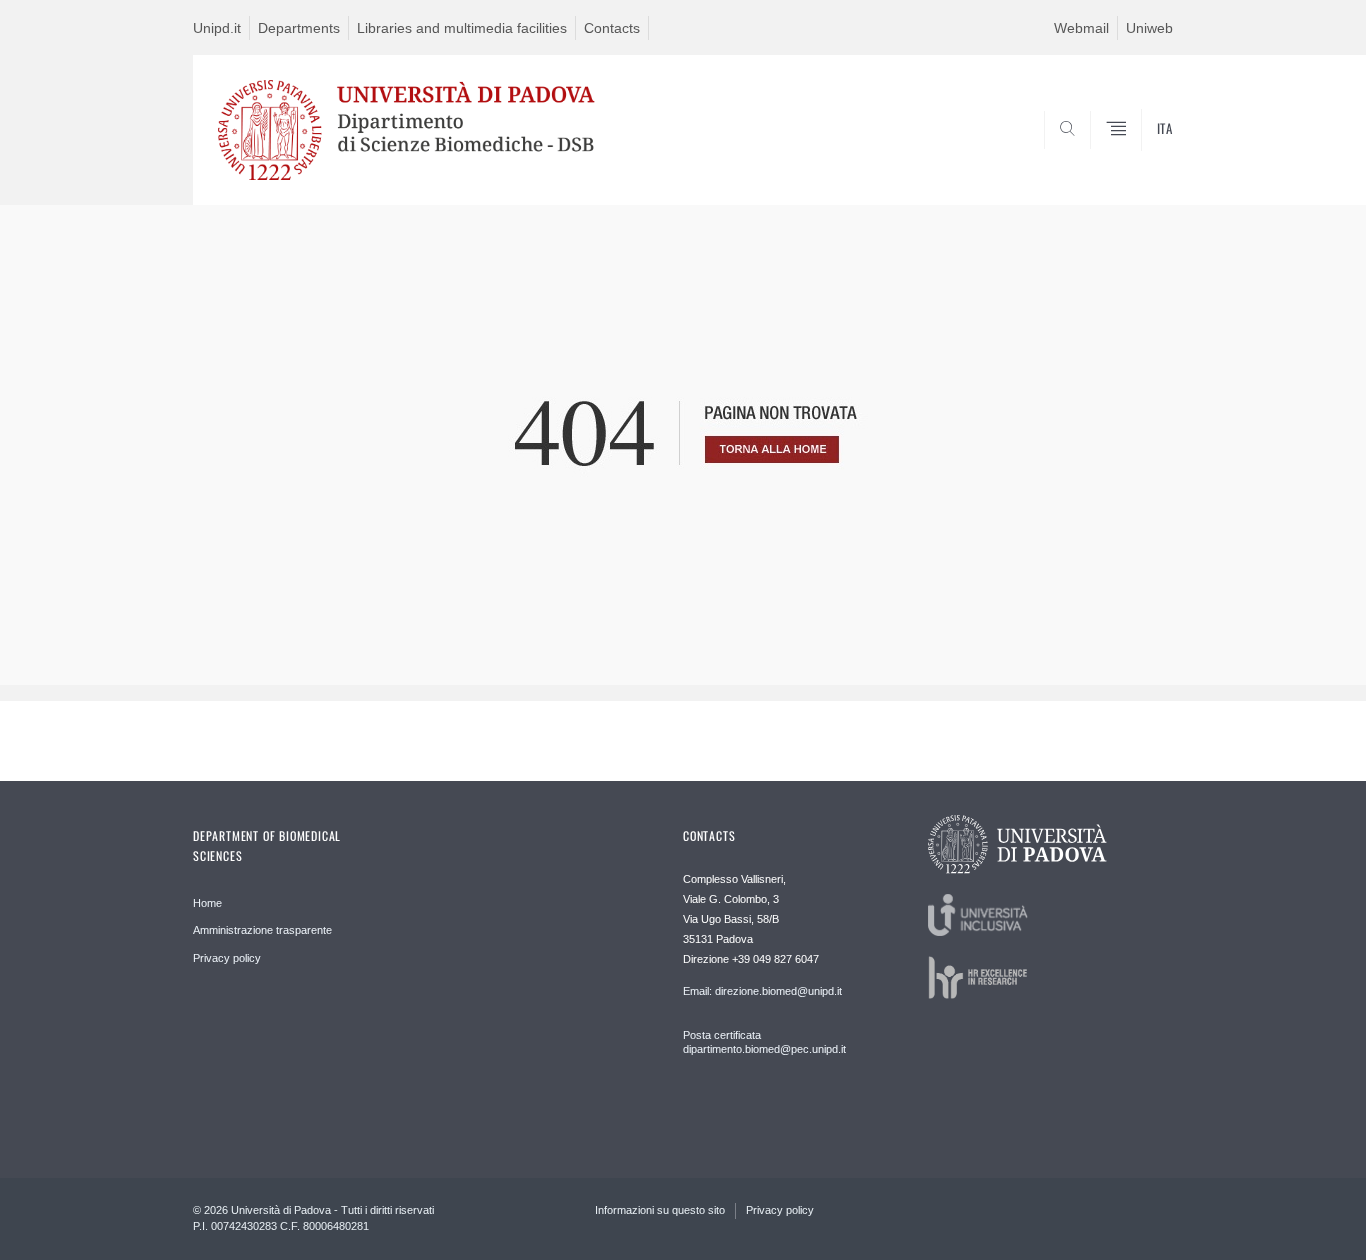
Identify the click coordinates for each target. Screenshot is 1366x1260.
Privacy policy (227, 958)
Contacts (612, 28)
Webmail (1081, 28)
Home (207, 903)
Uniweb (1149, 28)
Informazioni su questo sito (660, 1210)
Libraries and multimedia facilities (462, 28)
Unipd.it (217, 28)
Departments (299, 28)
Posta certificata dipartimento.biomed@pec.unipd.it (764, 1042)
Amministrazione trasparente (262, 930)
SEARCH (1137, 157)
